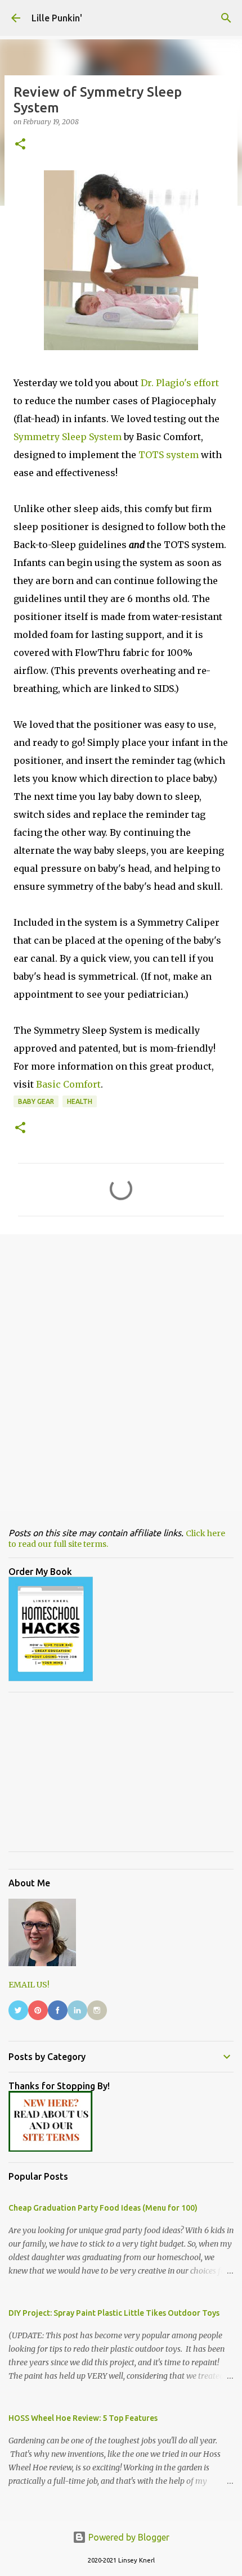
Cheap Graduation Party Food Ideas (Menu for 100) (103, 2208)
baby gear (36, 1101)
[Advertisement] (121, 1372)
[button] (20, 145)
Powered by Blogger (128, 2537)
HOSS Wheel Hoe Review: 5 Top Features (83, 2418)
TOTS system (169, 455)
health (80, 1101)
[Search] (226, 18)
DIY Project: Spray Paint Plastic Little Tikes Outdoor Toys (114, 2313)
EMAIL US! (29, 1985)
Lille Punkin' (57, 18)
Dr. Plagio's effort (180, 383)
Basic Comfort (68, 1084)
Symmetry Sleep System (68, 437)
